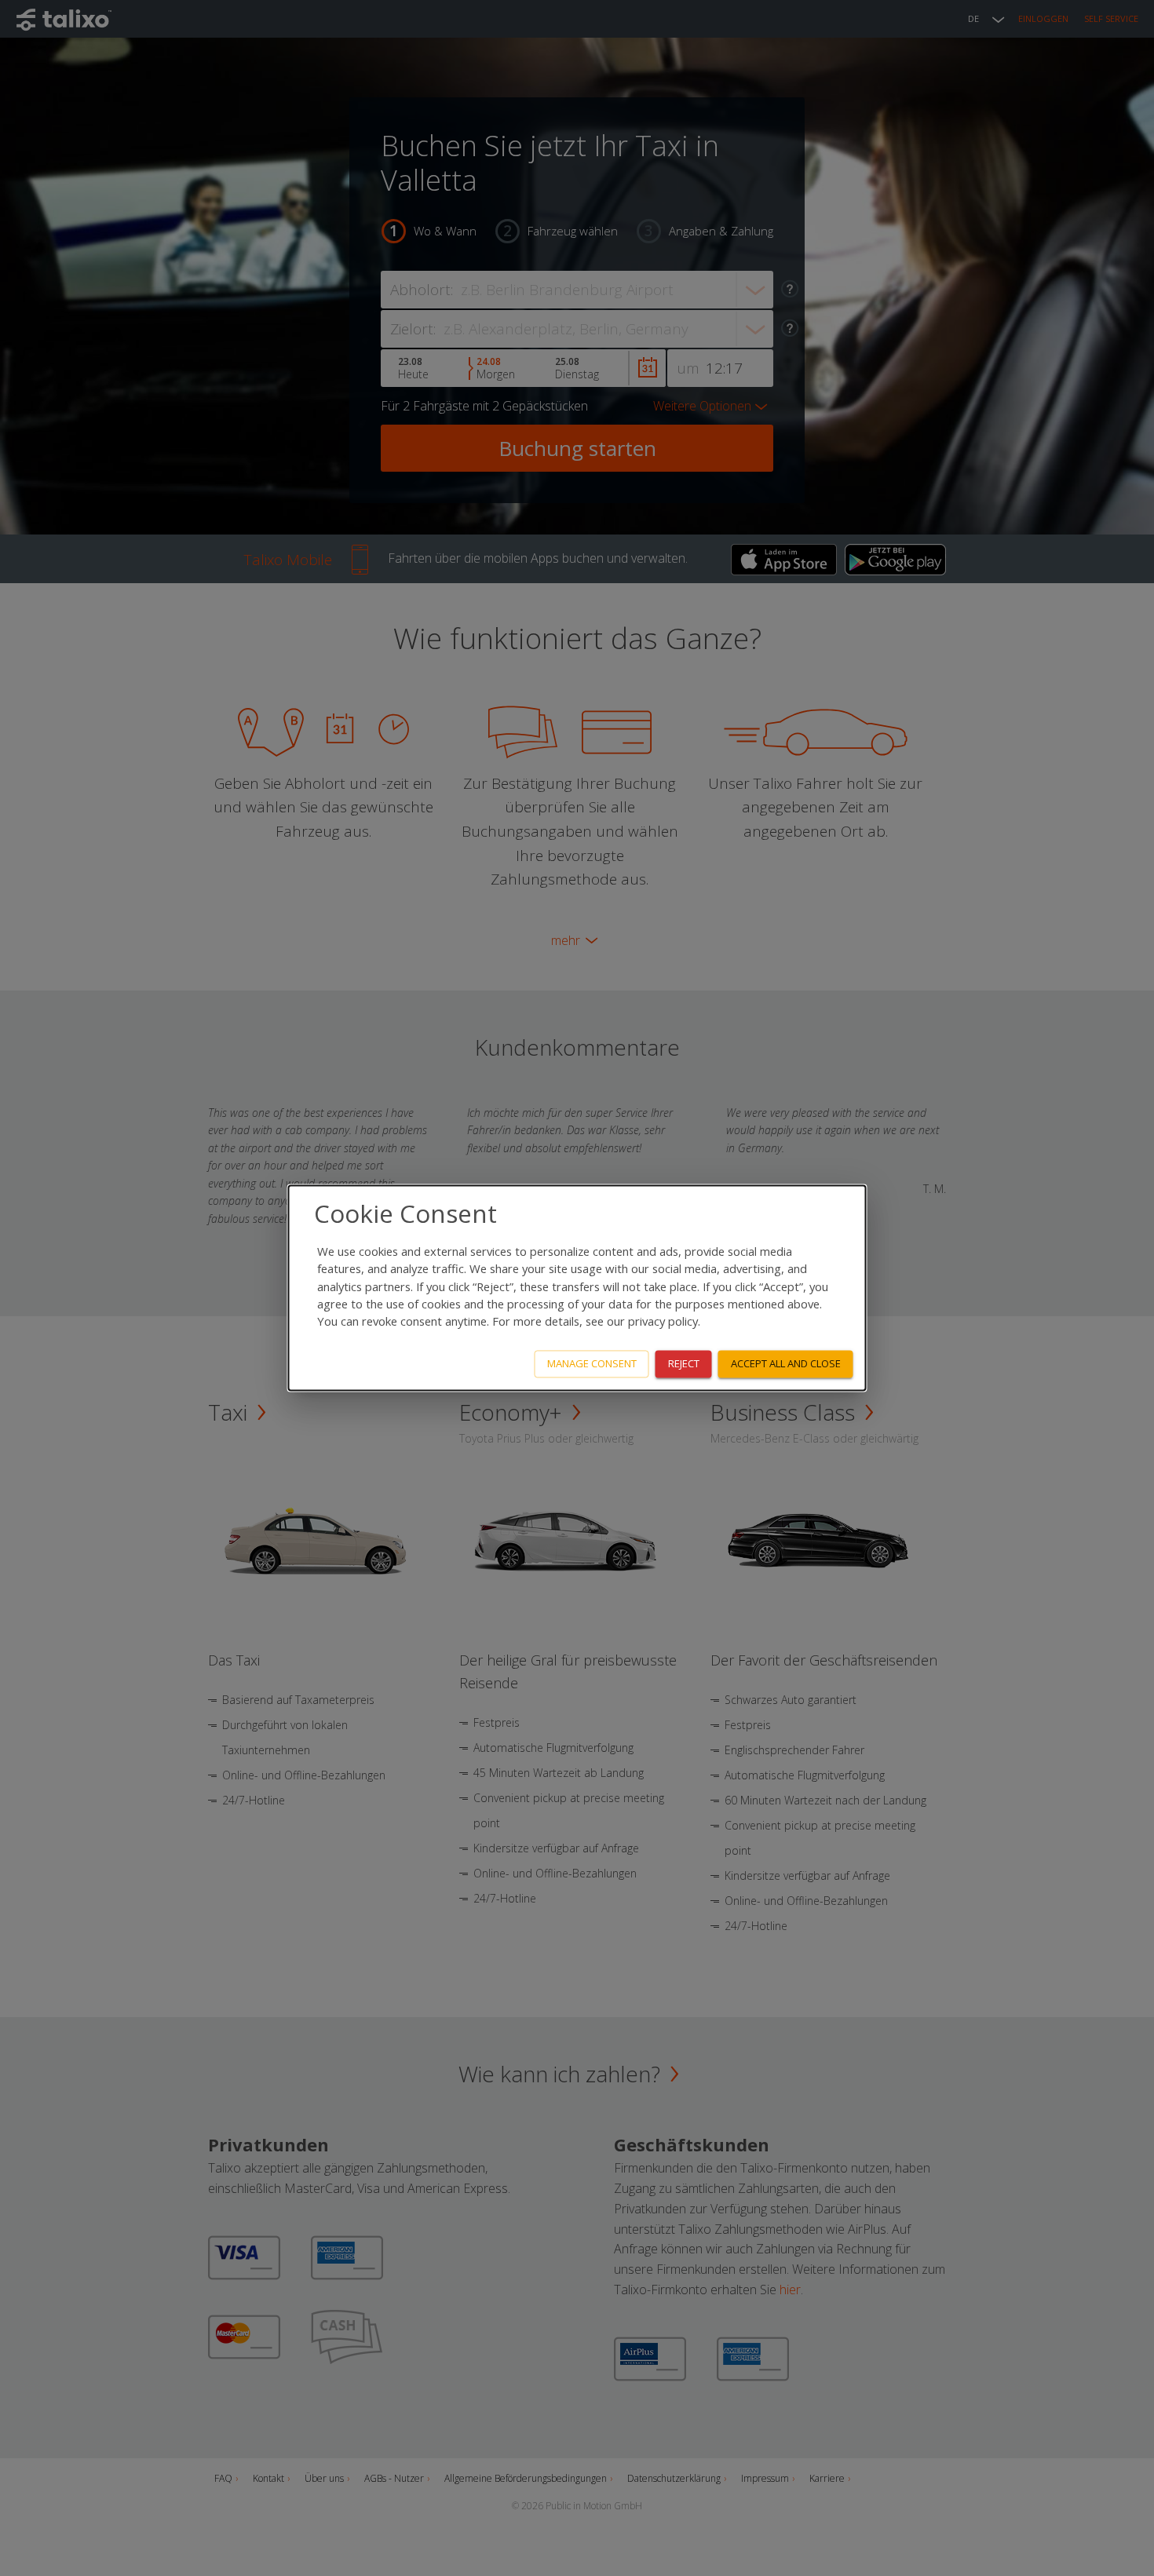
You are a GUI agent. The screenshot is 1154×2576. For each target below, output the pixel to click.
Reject (684, 1364)
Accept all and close (786, 1364)
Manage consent (592, 1364)
